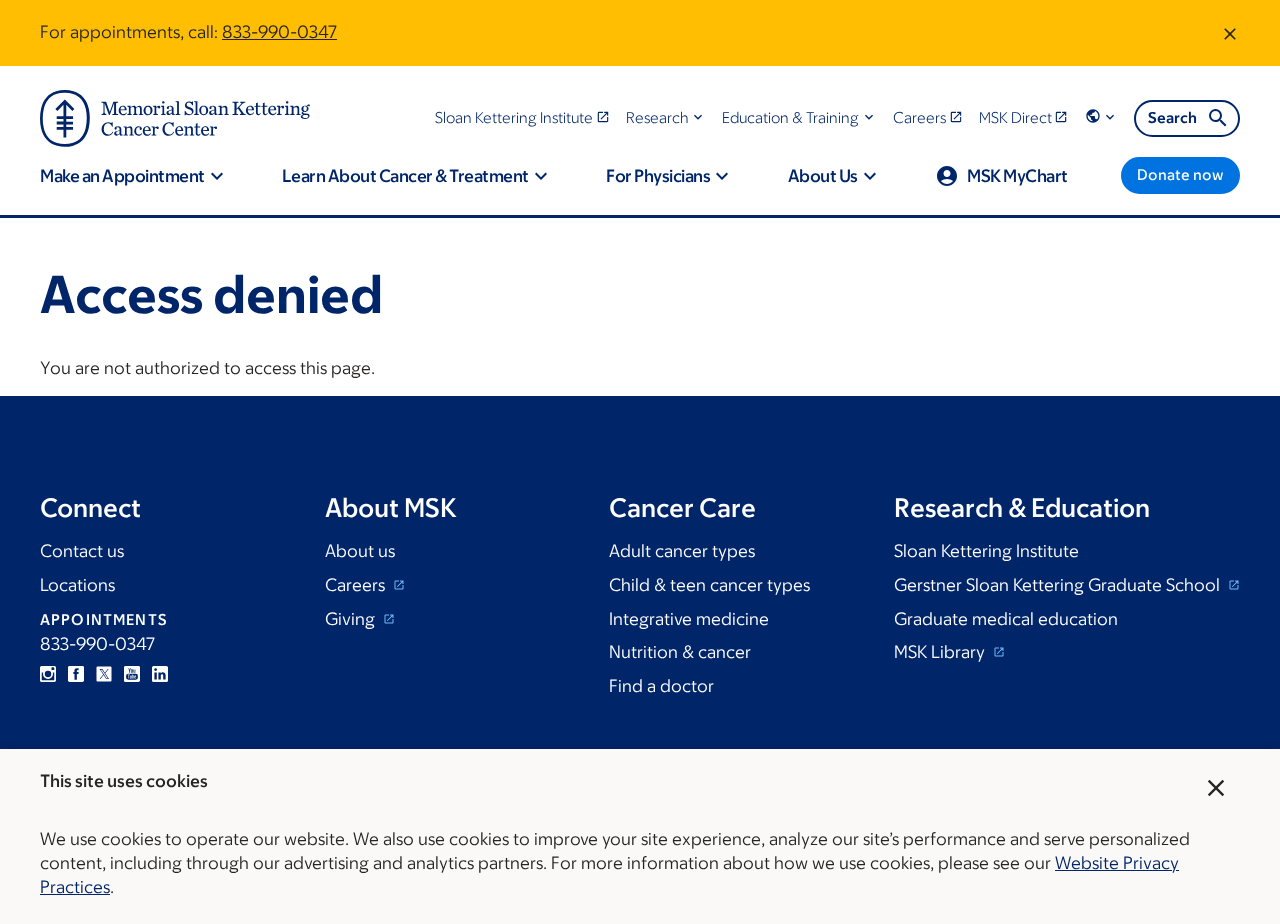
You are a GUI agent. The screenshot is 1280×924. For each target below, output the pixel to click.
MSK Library (941, 652)
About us (360, 551)
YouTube (132, 674)
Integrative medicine (689, 619)
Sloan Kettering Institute (986, 551)
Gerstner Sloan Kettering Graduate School (1059, 585)
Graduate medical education (1006, 619)
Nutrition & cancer (680, 652)
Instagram (48, 674)
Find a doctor (661, 686)
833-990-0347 (279, 32)
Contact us (82, 551)
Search (1172, 117)
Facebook (76, 674)
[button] (666, 117)
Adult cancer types (682, 551)
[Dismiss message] (1230, 33)
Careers (357, 585)
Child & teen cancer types (709, 585)
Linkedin (160, 674)
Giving (352, 619)
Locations (77, 585)
